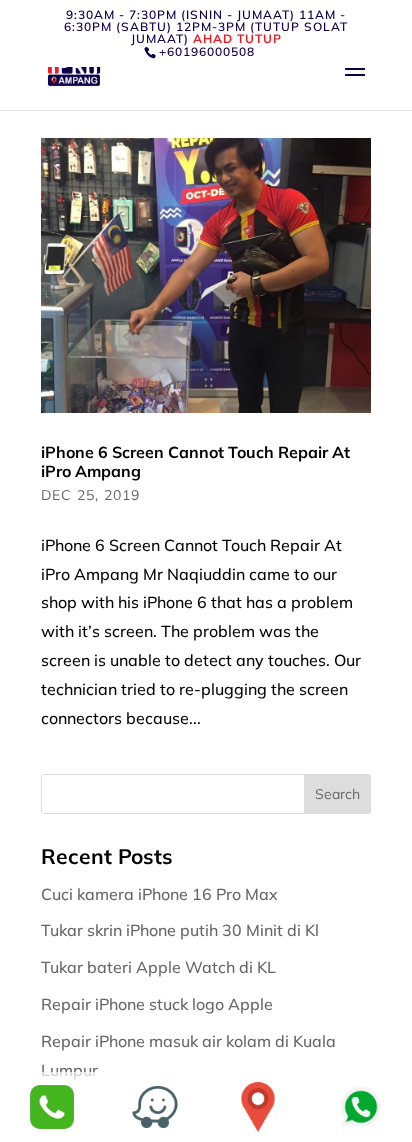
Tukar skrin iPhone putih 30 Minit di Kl (182, 930)
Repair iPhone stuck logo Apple (159, 1004)
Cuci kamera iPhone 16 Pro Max (161, 894)
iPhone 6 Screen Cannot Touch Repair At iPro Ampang (195, 461)
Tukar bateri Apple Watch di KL (160, 967)
